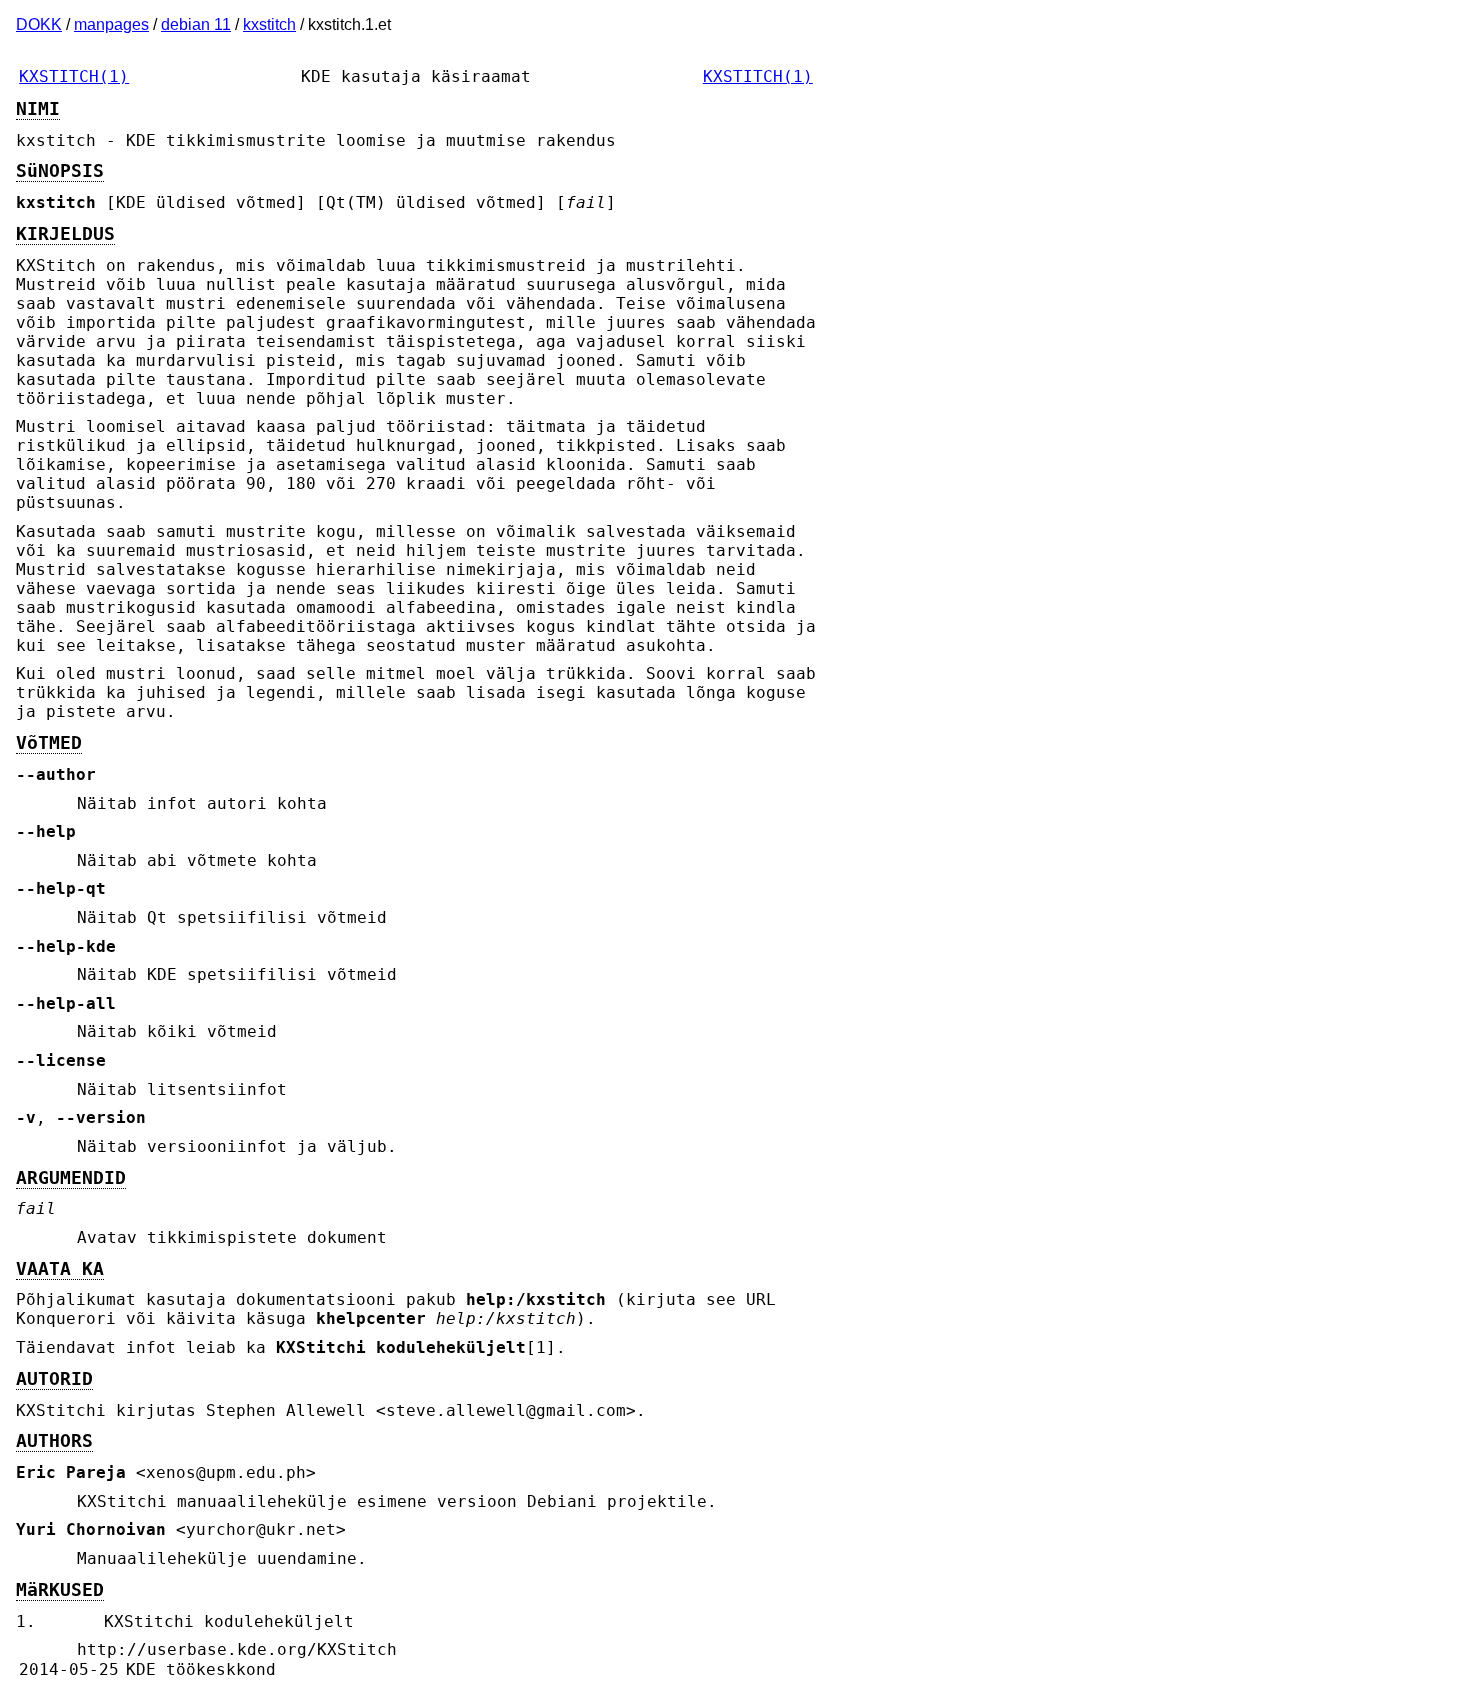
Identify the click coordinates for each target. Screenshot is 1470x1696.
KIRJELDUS (65, 234)
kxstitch (269, 24)
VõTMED (49, 743)
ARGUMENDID (71, 1178)
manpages (111, 24)
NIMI (38, 109)
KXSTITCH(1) (74, 76)
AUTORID (54, 1379)
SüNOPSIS (60, 171)
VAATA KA (60, 1269)
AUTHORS (54, 1441)
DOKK (39, 24)
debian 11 (196, 24)
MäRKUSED (60, 1590)
